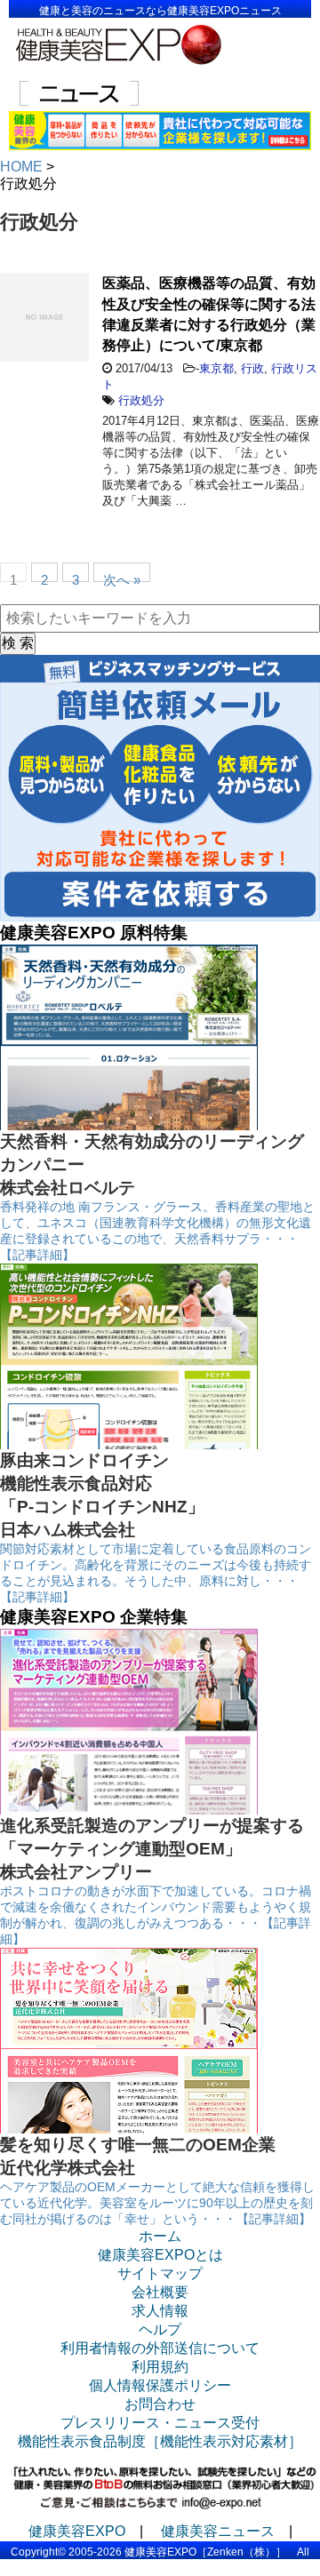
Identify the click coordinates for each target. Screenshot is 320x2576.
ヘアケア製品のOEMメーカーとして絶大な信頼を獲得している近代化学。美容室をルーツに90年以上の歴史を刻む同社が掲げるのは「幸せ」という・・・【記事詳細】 (157, 2203)
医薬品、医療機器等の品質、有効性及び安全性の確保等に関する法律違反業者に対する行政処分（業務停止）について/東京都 (209, 314)
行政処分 (141, 400)
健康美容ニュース (218, 2531)
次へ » (122, 577)
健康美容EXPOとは (160, 2255)
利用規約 (160, 2367)
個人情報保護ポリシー (160, 2385)
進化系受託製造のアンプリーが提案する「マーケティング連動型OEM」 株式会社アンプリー (152, 1849)
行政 (252, 368)
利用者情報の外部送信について (160, 2348)
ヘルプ (160, 2329)
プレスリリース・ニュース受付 (160, 2423)
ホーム (160, 2236)
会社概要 (160, 2292)
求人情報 (160, 2311)
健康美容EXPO (77, 2531)
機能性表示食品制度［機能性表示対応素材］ (160, 2441)
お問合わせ (160, 2404)
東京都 (216, 368)
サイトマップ (160, 2273)
